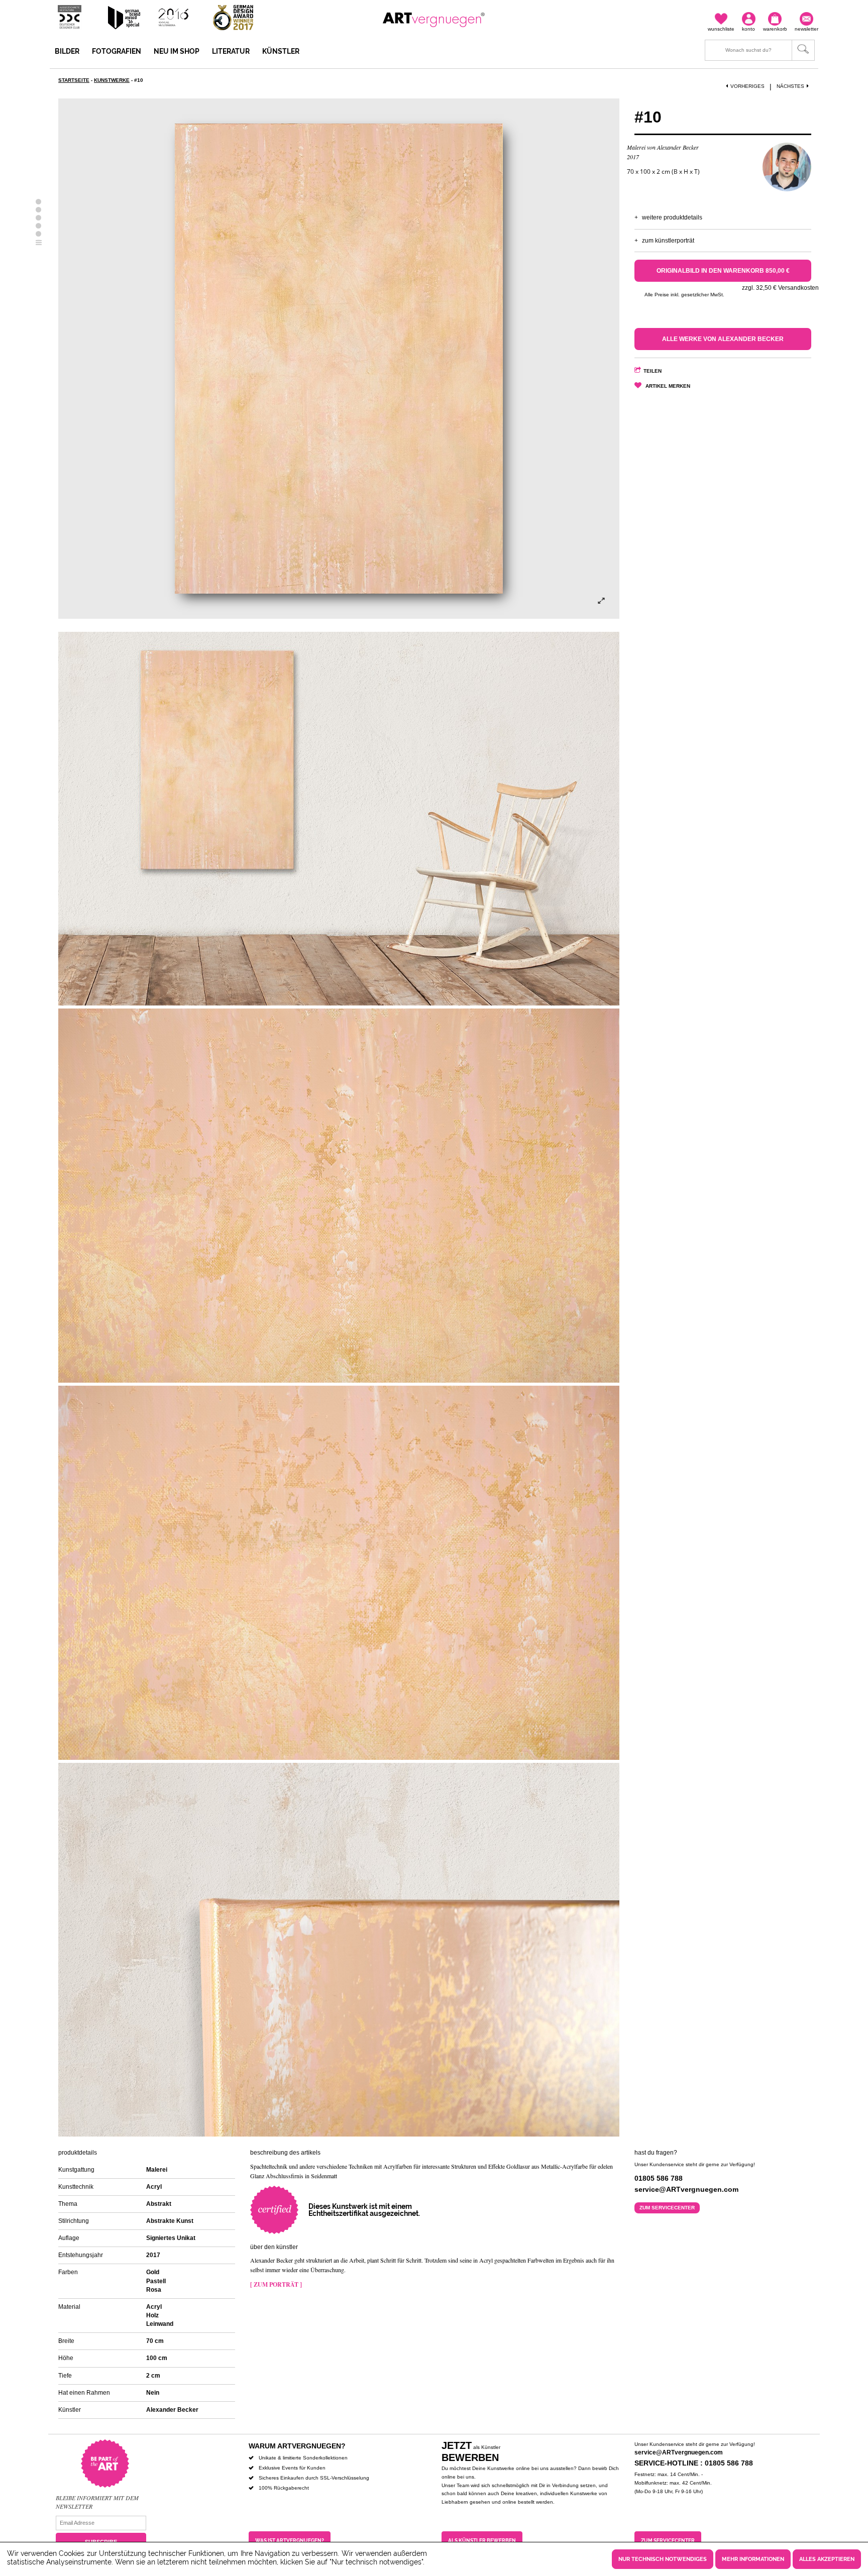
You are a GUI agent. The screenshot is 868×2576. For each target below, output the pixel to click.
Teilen (653, 371)
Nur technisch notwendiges (663, 2559)
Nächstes (790, 86)
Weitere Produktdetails (672, 217)
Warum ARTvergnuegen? (297, 2446)
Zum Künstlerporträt (668, 241)
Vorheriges (747, 86)
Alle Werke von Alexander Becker (723, 339)
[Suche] (760, 50)
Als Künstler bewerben (482, 2541)
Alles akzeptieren (827, 2559)
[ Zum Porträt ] (276, 2284)
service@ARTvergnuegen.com (679, 2452)
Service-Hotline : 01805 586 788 (694, 2463)
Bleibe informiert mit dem (97, 2498)
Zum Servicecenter (667, 2208)
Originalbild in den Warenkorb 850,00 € (723, 271)
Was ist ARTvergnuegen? (290, 2541)
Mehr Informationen (753, 2559)
